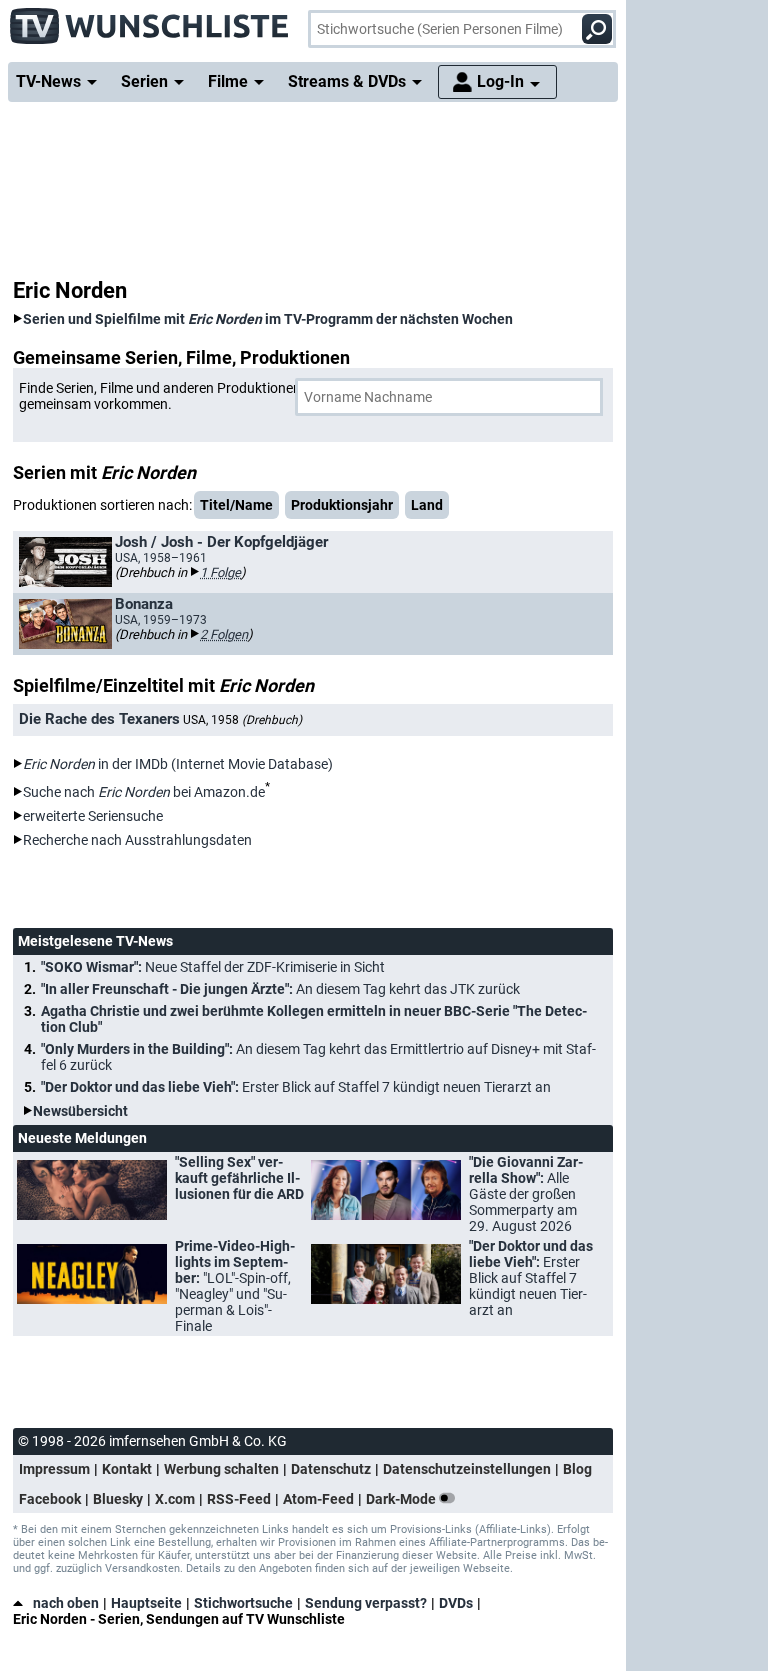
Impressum (54, 1469)
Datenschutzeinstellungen (467, 1469)
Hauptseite (146, 1603)
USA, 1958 (242, 720)
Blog (577, 1469)
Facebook (50, 1499)
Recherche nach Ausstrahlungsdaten (137, 840)
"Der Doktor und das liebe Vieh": (296, 1087)
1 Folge (220, 572)
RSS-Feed (239, 1499)
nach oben (66, 1603)
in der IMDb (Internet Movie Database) (178, 764)
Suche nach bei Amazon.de (144, 792)
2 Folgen (224, 634)
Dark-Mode (402, 1499)
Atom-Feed (318, 1499)
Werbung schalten (221, 1469)
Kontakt (127, 1469)
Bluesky (118, 1499)
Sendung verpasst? (366, 1603)
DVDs (456, 1603)
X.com (175, 1499)
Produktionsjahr (342, 505)
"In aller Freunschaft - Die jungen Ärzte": (280, 989)
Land (427, 505)
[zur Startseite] (150, 20)
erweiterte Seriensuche (93, 816)
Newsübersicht (80, 1111)
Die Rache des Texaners (99, 719)
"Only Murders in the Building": (318, 1057)
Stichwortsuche (243, 1603)
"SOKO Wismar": (213, 967)
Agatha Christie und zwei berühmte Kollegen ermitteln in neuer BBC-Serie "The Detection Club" (314, 1019)
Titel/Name (236, 505)
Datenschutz (331, 1469)
